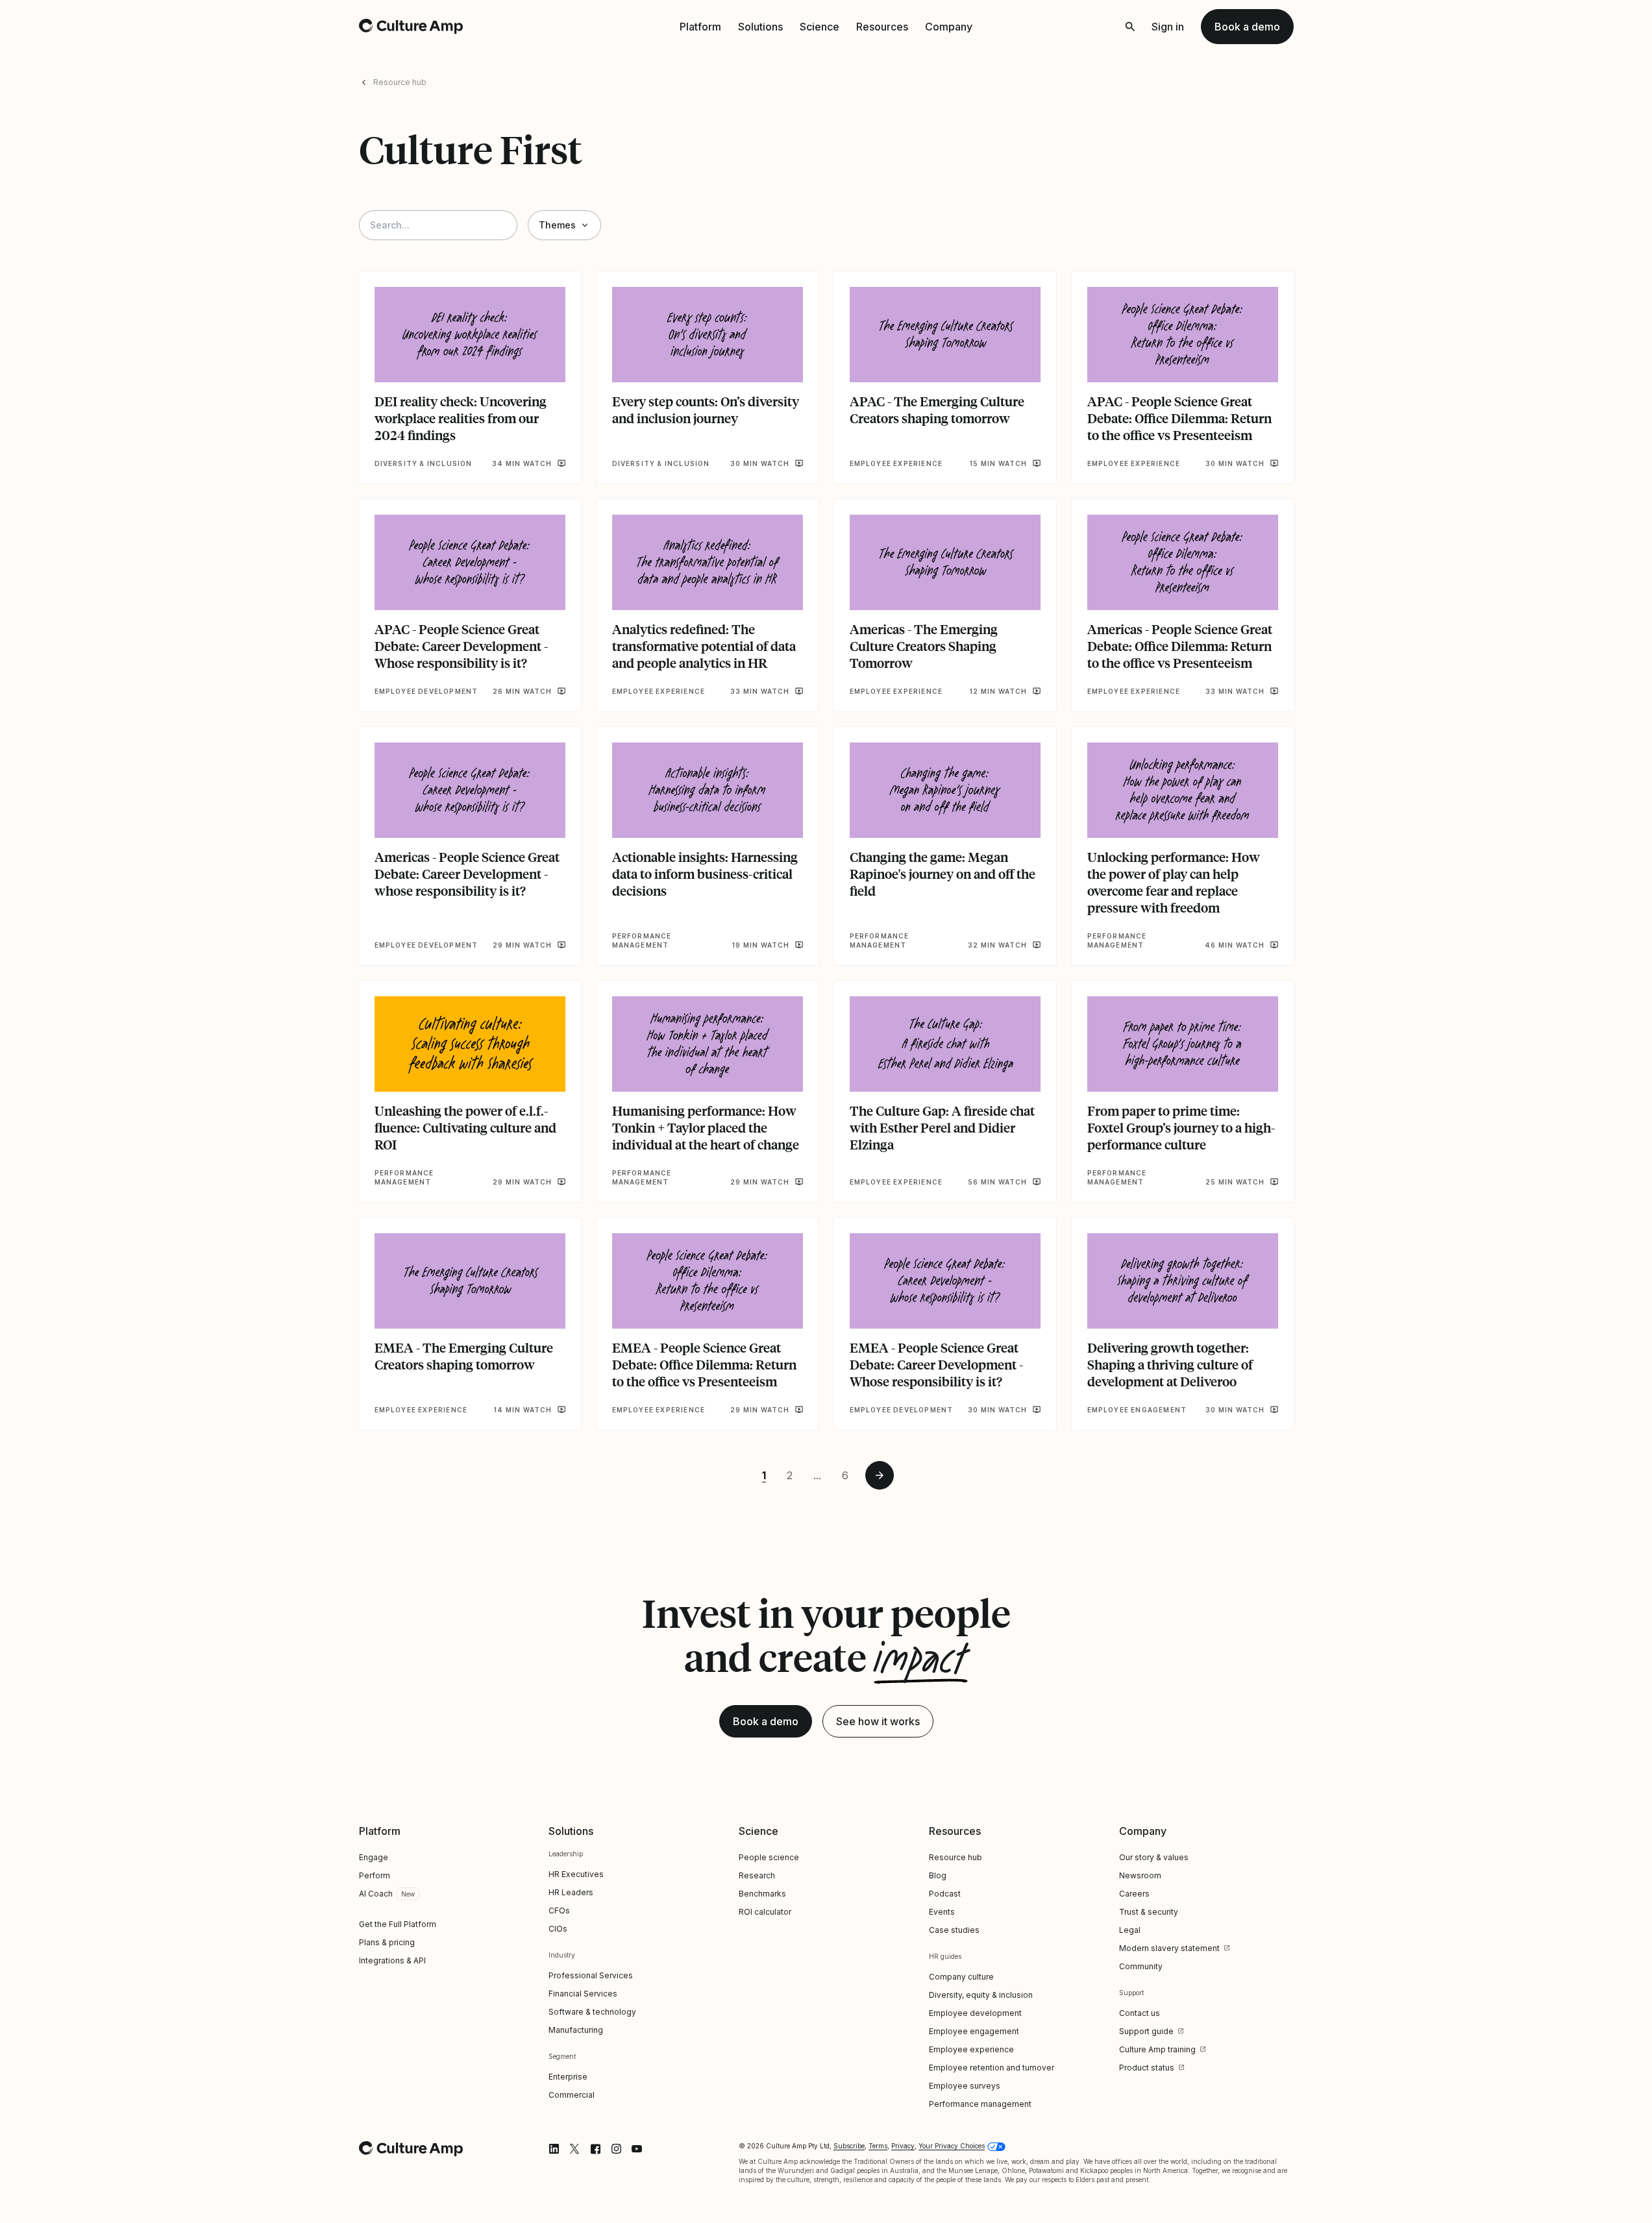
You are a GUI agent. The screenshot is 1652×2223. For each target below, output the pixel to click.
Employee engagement (974, 2031)
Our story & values (1154, 1857)
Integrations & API (392, 1960)
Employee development (975, 2013)
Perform (375, 1875)
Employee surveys (965, 2086)
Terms (878, 2146)
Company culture (961, 1977)
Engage (374, 1857)
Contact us (1140, 2013)
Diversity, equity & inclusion (981, 1995)
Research (757, 1875)
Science (820, 27)
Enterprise (568, 2077)
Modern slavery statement (1169, 1948)
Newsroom (1140, 1875)
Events (942, 1912)
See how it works (878, 1721)
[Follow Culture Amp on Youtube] (637, 2149)
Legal (1130, 1930)
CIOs (558, 1929)
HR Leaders (571, 1892)
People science (769, 1857)
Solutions (760, 27)
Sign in (1168, 27)
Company (949, 27)
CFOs (559, 1910)
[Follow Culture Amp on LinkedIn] (554, 2149)
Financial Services (583, 1994)
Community (1141, 1966)
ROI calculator (765, 1912)
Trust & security (1149, 1912)
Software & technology (592, 2012)
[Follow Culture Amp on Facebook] (595, 2149)
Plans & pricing (387, 1942)
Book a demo (1247, 27)
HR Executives (576, 1874)
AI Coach (376, 1894)
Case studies (954, 1930)
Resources (882, 27)
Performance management (980, 2104)
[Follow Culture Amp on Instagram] (616, 2149)
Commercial (572, 2095)
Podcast (945, 1894)
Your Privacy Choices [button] (952, 2146)
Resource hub (400, 82)
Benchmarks (762, 1894)
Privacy (903, 2146)
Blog (938, 1875)
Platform (700, 27)
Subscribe (849, 2146)
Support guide (1146, 2031)
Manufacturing (576, 2030)
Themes (557, 225)
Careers (1134, 1894)
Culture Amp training (1157, 2049)
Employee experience (971, 2049)
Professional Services (591, 1975)
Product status (1147, 2068)
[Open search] (1130, 27)
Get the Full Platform (398, 1924)
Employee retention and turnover (992, 2068)
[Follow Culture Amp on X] (574, 2149)
